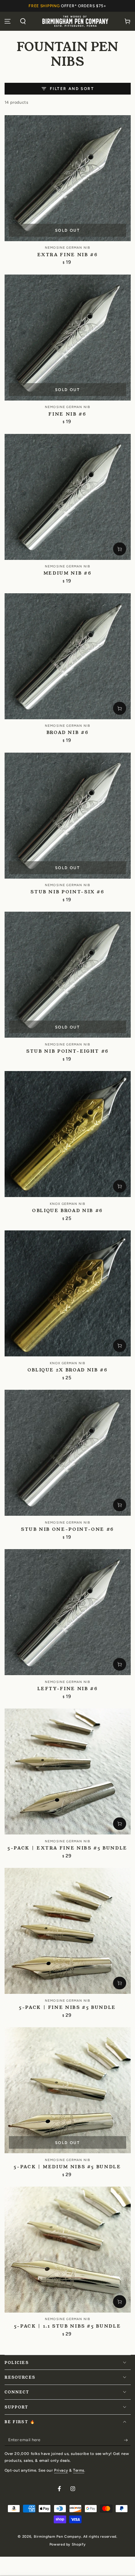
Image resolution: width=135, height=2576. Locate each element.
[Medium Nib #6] (68, 497)
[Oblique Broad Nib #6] (68, 1134)
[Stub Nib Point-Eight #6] (68, 975)
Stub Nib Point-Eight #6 (67, 1051)
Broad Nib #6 (68, 733)
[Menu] (8, 21)
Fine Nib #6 (67, 414)
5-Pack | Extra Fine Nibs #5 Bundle (67, 1848)
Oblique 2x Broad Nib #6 (68, 1370)
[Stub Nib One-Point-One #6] (68, 1453)
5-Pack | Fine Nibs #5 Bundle (67, 2007)
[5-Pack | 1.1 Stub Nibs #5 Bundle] (68, 2250)
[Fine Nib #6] (68, 338)
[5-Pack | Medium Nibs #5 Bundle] (68, 2090)
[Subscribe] (127, 2440)
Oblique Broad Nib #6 (67, 1211)
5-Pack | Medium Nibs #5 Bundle (67, 2167)
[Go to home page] (75, 21)
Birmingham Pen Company (58, 2537)
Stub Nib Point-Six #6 (67, 892)
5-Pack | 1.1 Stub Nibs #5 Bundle (67, 2326)
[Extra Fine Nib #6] (68, 178)
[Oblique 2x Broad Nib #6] (68, 1293)
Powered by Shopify (67, 2544)
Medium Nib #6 (67, 573)
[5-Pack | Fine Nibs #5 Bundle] (68, 1931)
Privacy (61, 2470)
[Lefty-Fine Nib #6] (68, 1612)
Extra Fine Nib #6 (68, 255)
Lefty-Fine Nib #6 (68, 1689)
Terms (79, 2470)
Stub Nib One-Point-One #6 (67, 1529)
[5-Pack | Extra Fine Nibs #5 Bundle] (68, 1771)
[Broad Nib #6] (68, 656)
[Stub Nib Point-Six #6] (68, 816)
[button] (23, 21)
